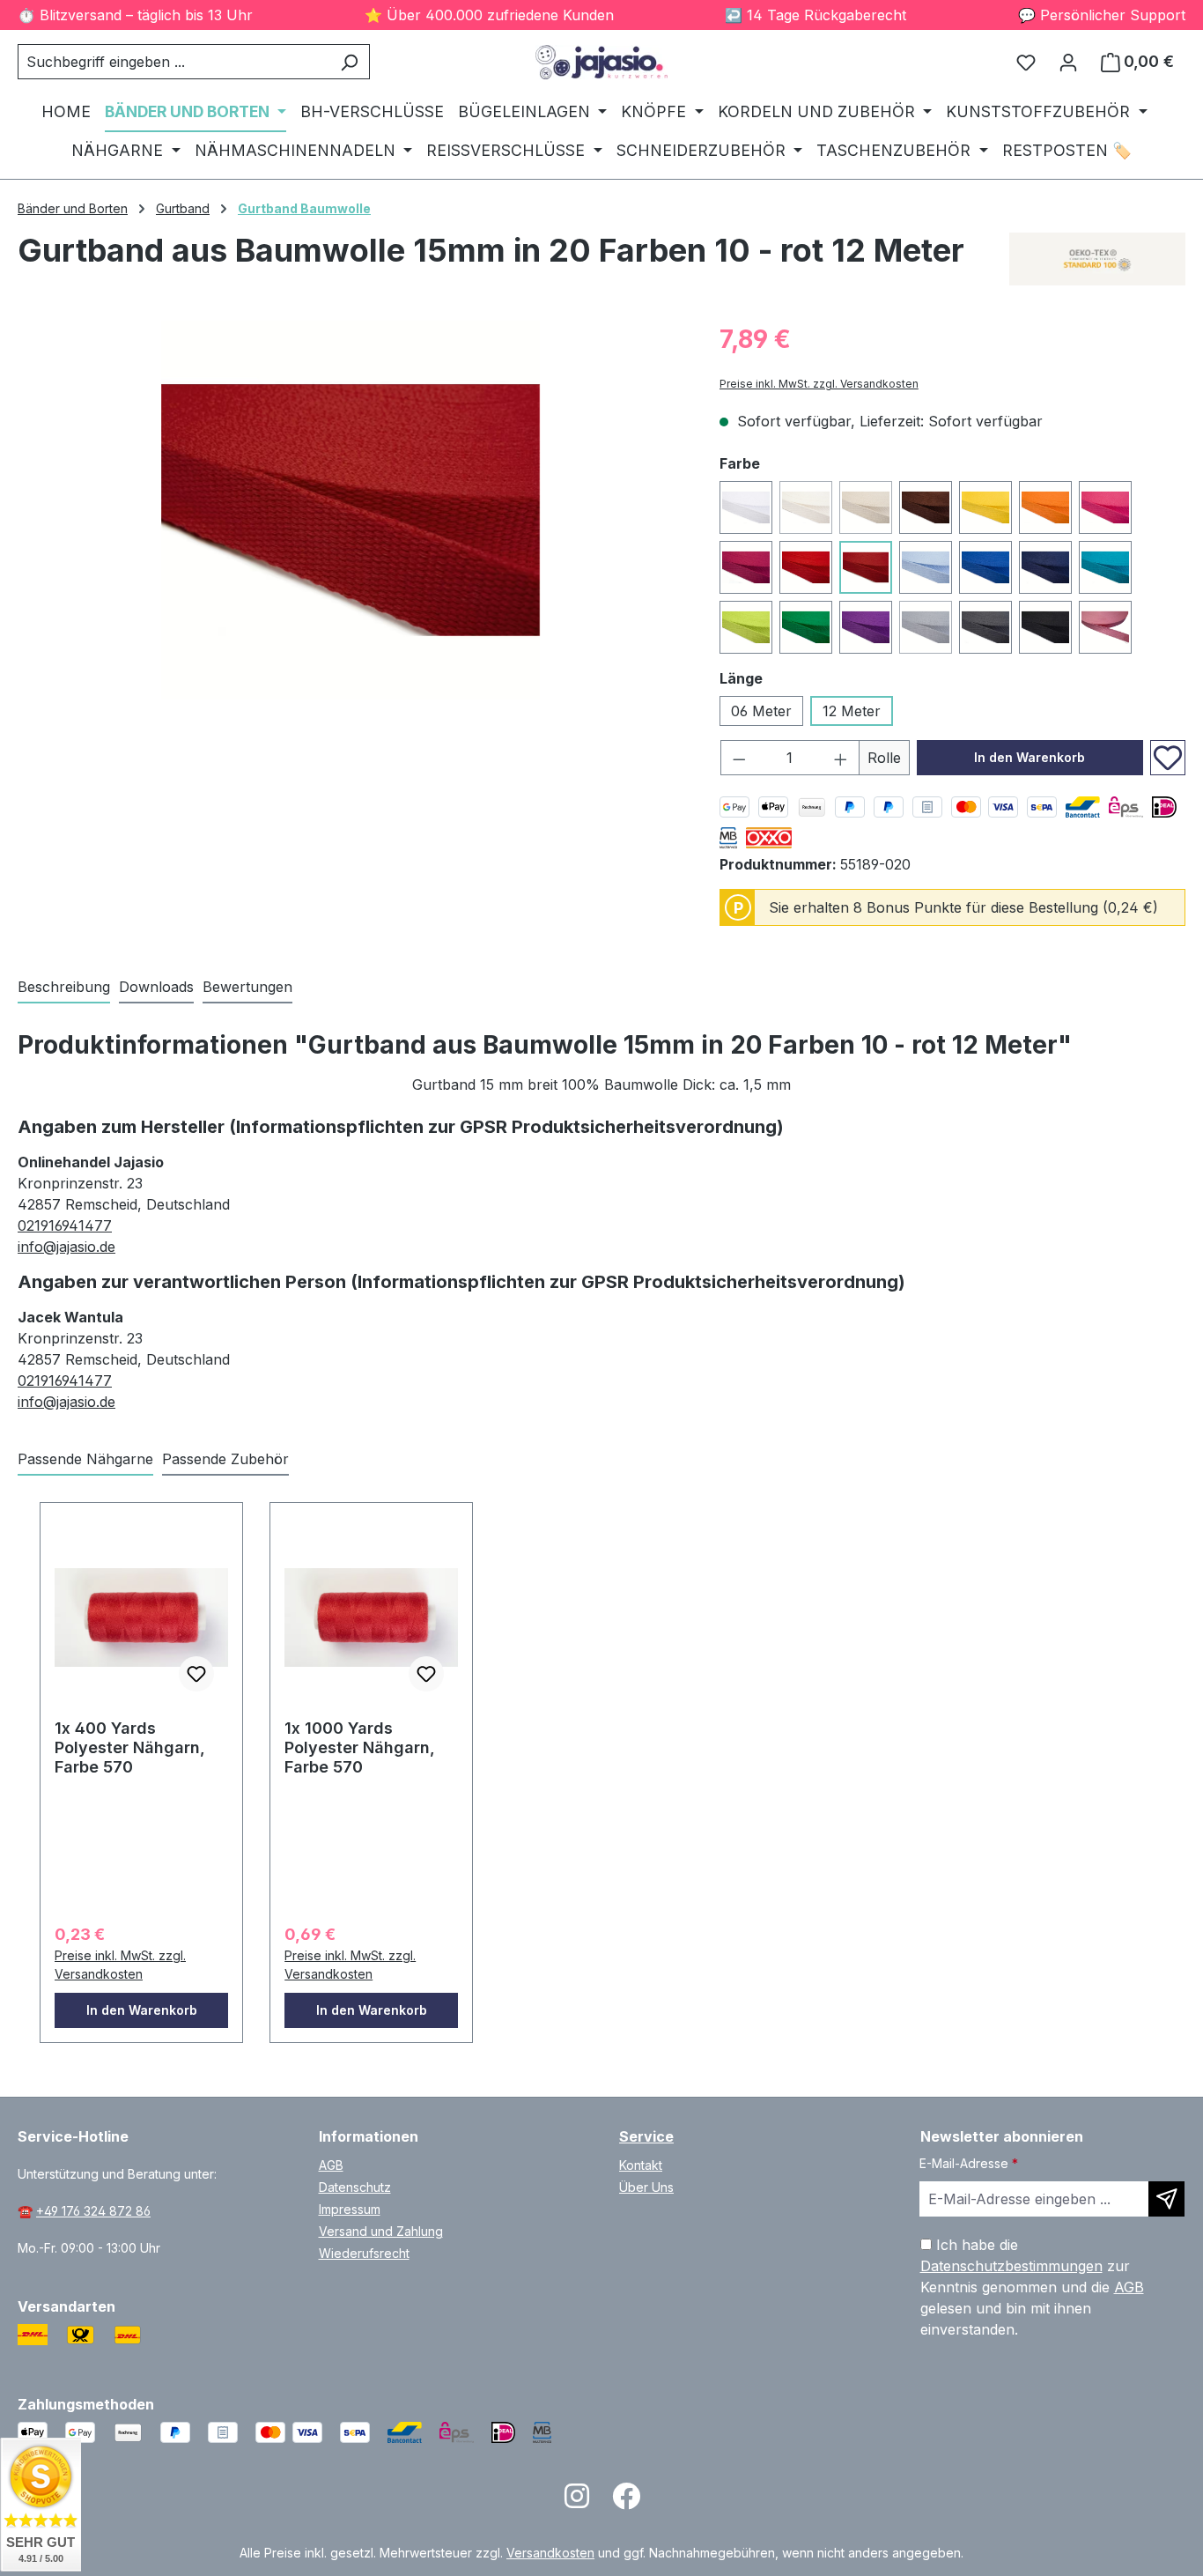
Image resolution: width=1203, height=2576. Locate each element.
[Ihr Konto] (1068, 62)
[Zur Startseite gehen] (601, 62)
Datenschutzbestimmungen (1011, 2266)
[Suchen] (349, 62)
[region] (351, 510)
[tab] (64, 988)
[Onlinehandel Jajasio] (1097, 259)
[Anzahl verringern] (739, 758)
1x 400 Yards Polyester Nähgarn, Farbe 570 (130, 1747)
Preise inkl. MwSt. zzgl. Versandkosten (819, 384)
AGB (331, 2165)
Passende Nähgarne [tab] (85, 1459)
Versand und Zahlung (381, 2231)
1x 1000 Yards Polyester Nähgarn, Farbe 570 (360, 1747)
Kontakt (641, 2165)
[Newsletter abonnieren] (1166, 2199)
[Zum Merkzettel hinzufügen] (1168, 758)
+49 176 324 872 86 (93, 2211)
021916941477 (65, 1225)
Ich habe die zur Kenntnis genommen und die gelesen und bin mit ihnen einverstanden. (1032, 2287)
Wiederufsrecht (364, 2253)
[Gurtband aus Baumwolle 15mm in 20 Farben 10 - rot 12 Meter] (351, 510)
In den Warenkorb (1030, 757)
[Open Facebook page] (626, 2502)
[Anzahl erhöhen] (841, 758)
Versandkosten (550, 2553)
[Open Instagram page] (577, 2502)
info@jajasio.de (66, 1247)
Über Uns (646, 2187)
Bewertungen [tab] (247, 987)
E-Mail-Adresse (969, 2163)
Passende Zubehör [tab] (225, 1459)
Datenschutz (355, 2187)
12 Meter (852, 711)
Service (646, 2136)
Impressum (350, 2209)
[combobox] (173, 62)
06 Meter (761, 711)
